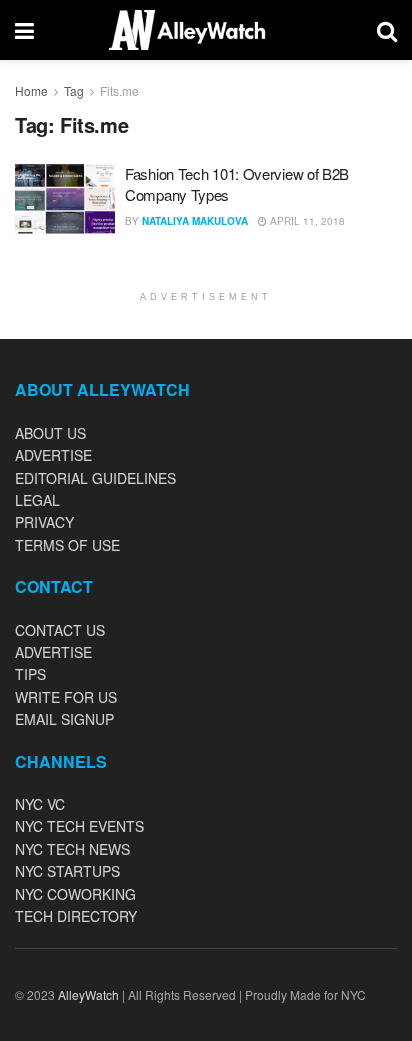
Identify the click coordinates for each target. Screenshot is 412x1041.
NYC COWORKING (75, 894)
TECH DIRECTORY (76, 916)
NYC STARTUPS (67, 871)
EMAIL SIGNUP (64, 719)
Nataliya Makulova (195, 221)
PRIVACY (44, 522)
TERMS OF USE (67, 545)
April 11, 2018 (306, 221)
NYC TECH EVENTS (79, 826)
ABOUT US (50, 433)
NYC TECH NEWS (72, 849)
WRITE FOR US (66, 697)
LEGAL (37, 500)
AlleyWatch (88, 994)
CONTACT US (60, 630)
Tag (74, 90)
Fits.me (119, 90)
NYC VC (40, 804)
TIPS (30, 674)
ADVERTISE (53, 455)
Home (31, 90)
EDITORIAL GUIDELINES (95, 478)
